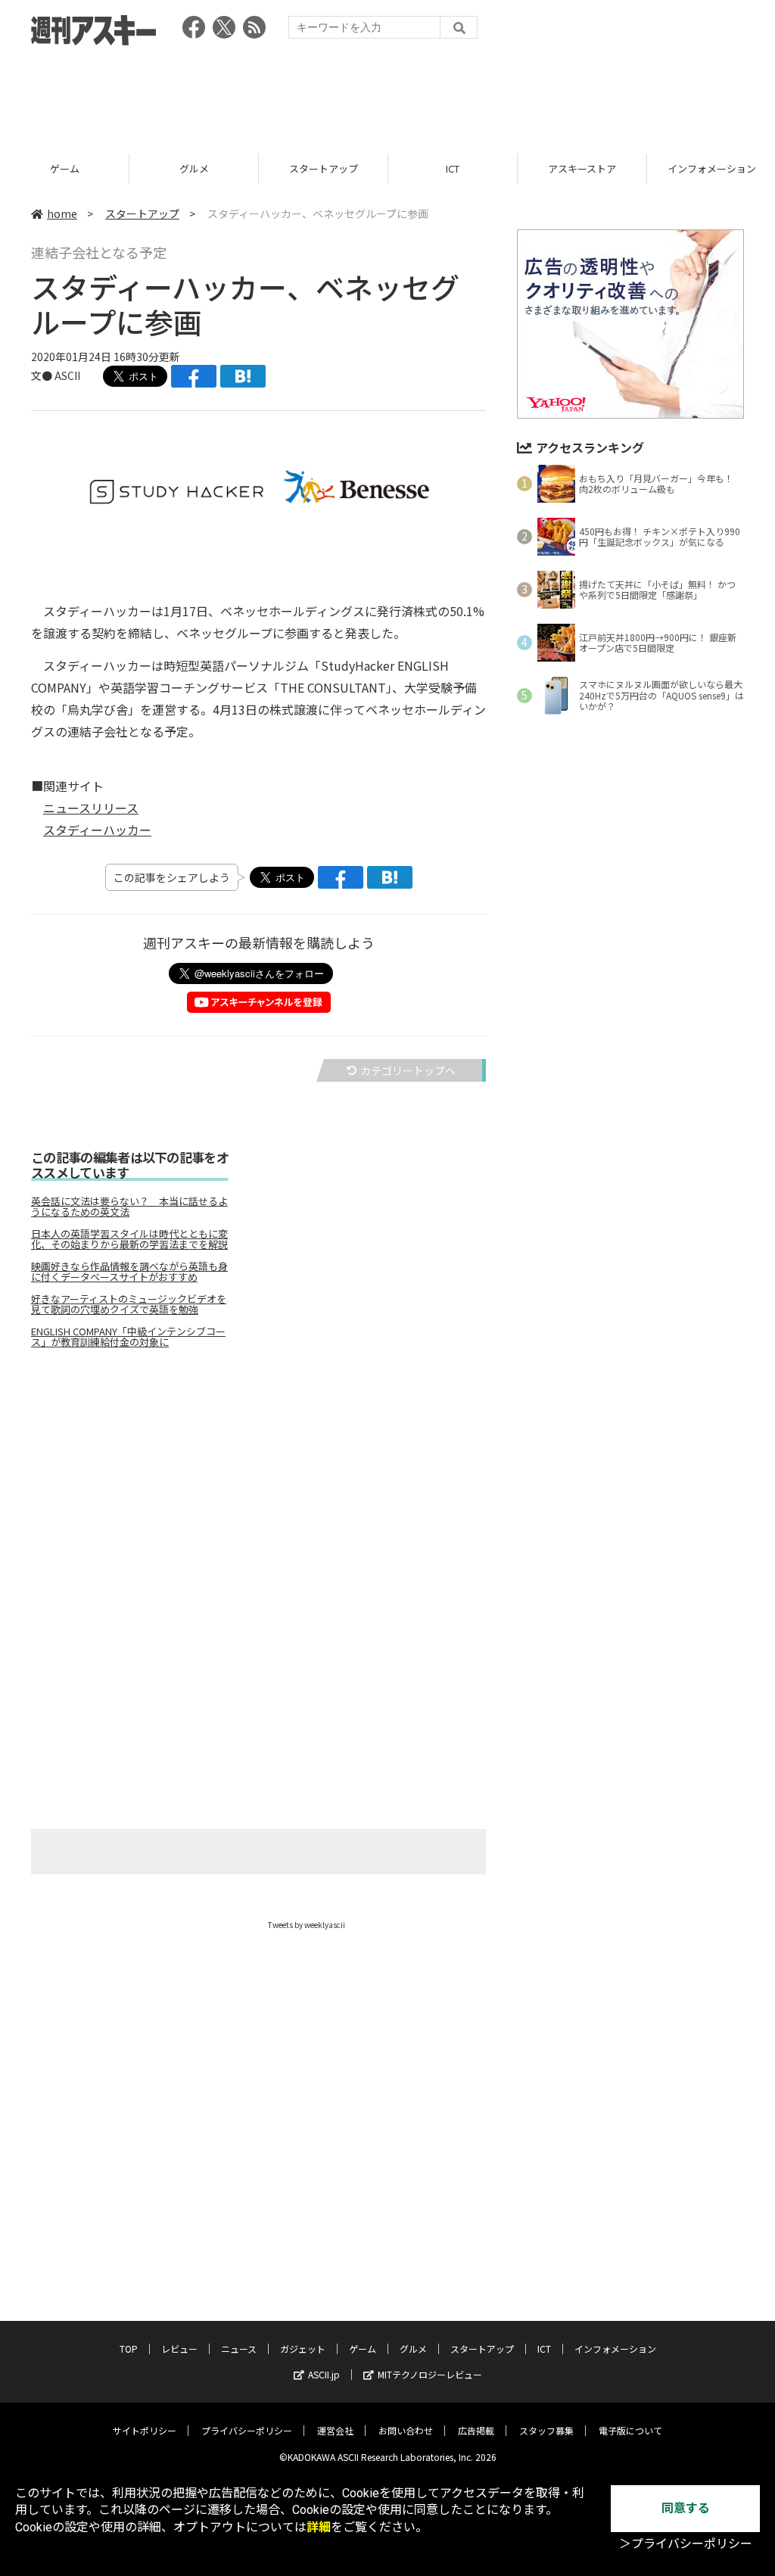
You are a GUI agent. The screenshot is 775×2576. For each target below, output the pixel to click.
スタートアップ (194, 168)
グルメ (65, 168)
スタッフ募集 (546, 2430)
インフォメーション (582, 168)
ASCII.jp (324, 2374)
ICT (323, 168)
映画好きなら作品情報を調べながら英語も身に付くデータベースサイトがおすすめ (129, 1272)
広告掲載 (476, 2430)
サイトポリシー (145, 2430)
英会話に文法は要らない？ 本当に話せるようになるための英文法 (129, 1207)
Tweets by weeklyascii (307, 1925)
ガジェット (303, 2349)
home (62, 213)
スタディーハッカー (97, 830)
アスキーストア (453, 168)
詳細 (319, 2527)
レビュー (179, 2349)
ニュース (239, 2349)
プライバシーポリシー (247, 2430)
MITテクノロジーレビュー (430, 2374)
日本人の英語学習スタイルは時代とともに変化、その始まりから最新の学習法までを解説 (129, 1239)
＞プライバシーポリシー (686, 2544)
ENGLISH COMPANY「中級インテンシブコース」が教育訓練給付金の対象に (128, 1337)
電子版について (630, 2430)
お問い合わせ (406, 2430)
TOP (129, 2349)
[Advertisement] (387, 95)
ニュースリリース (91, 808)
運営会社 (335, 2430)
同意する (686, 2508)
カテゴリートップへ (408, 1070)
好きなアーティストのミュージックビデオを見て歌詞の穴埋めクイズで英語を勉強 (129, 1304)
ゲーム (363, 2349)
